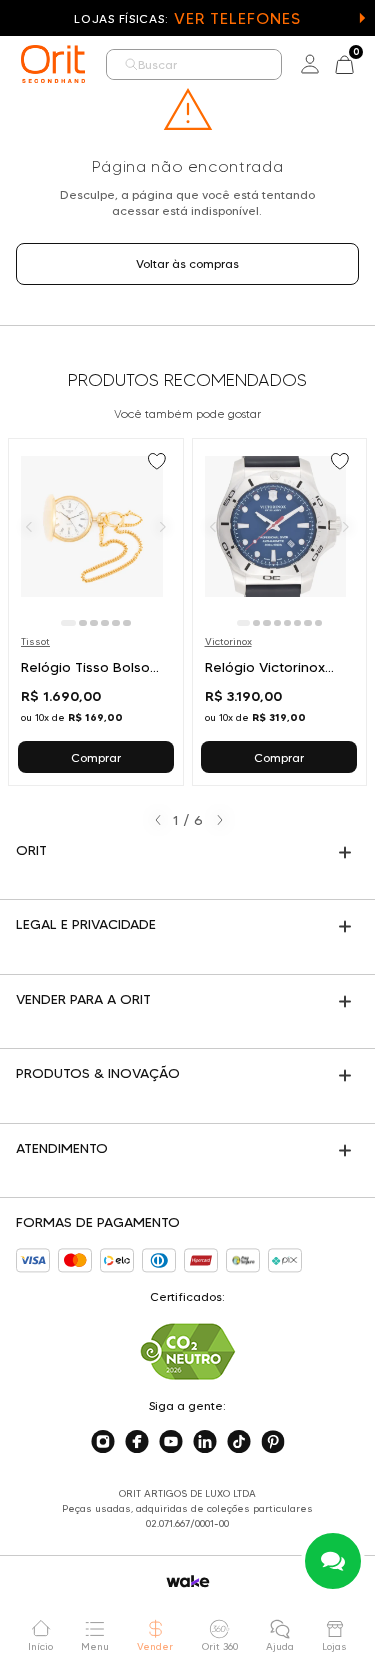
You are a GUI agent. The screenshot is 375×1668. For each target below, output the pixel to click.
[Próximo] (163, 526)
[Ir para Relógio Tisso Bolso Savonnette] (96, 612)
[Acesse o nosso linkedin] (205, 1442)
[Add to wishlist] (159, 463)
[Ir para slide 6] (127, 623)
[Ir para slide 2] (83, 623)
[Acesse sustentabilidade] (188, 1351)
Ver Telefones (237, 18)
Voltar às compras (187, 263)
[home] (53, 64)
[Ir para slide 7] (307, 623)
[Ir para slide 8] (318, 623)
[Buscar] (131, 64)
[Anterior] (29, 526)
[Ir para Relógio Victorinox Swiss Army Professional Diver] (280, 612)
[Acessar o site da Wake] (188, 1581)
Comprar (96, 757)
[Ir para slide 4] (105, 623)
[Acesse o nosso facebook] (137, 1442)
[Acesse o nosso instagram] (103, 1442)
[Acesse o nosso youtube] (171, 1442)
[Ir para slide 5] (116, 623)
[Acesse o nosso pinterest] (273, 1442)
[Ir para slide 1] (68, 623)
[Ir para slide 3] (94, 623)
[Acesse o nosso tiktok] (239, 1442)
